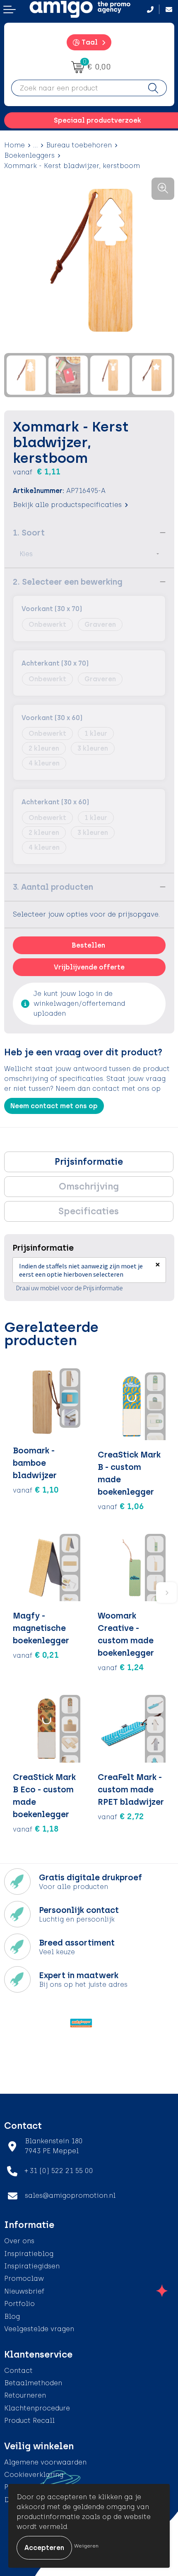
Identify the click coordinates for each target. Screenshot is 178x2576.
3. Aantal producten (53, 887)
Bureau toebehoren (79, 145)
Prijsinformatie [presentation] (89, 1162)
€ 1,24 (121, 1667)
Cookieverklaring (34, 2475)
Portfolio (19, 2304)
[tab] (89, 1162)
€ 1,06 (121, 1506)
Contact (18, 2371)
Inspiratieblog (29, 2254)
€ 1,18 (36, 1829)
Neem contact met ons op (54, 1106)
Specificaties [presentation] (89, 1211)
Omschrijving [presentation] (89, 1186)
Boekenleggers (29, 155)
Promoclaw (24, 2279)
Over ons (19, 2241)
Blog (12, 2317)
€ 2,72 (121, 1816)
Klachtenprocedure (37, 2408)
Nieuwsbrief (24, 2291)
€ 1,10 (36, 1490)
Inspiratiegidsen (32, 2266)
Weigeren (86, 2546)
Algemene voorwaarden (45, 2462)
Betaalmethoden (33, 2383)
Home (14, 145)
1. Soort (29, 533)
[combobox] (76, 88)
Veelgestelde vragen (39, 2329)
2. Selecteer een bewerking (68, 582)
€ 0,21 (36, 1655)
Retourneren (25, 2395)
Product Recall (29, 2421)
